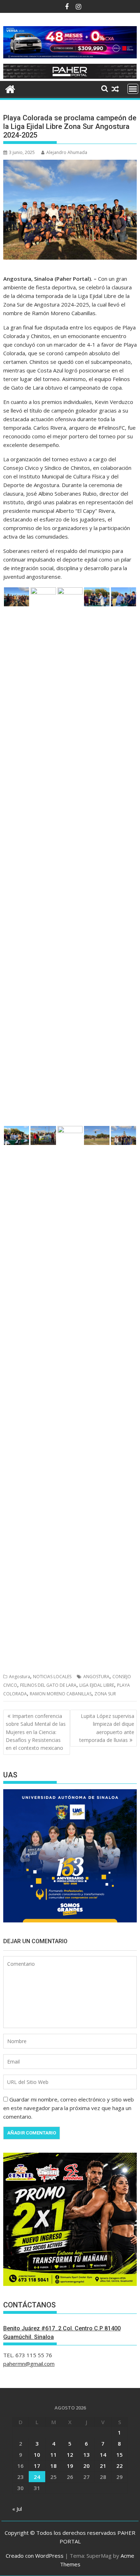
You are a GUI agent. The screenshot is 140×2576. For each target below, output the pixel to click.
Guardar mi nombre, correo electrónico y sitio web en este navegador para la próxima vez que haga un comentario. (69, 2108)
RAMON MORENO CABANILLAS (61, 1694)
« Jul (17, 2509)
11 (53, 2455)
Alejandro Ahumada (67, 152)
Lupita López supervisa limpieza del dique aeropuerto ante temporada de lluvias (107, 1728)
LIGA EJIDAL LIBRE (97, 1685)
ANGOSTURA (96, 1677)
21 (103, 2466)
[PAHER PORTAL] (10, 88)
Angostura (20, 1677)
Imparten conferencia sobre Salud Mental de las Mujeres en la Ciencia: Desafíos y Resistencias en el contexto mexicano (36, 1732)
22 (120, 2466)
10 (37, 2455)
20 (87, 2466)
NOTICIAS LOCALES (52, 1677)
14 (103, 2455)
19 (70, 2466)
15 (120, 2455)
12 (70, 2455)
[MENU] (133, 89)
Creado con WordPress (35, 2556)
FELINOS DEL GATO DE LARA (48, 1685)
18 (53, 2466)
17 (37, 2466)
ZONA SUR (105, 1694)
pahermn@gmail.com (29, 2364)
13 (87, 2455)
